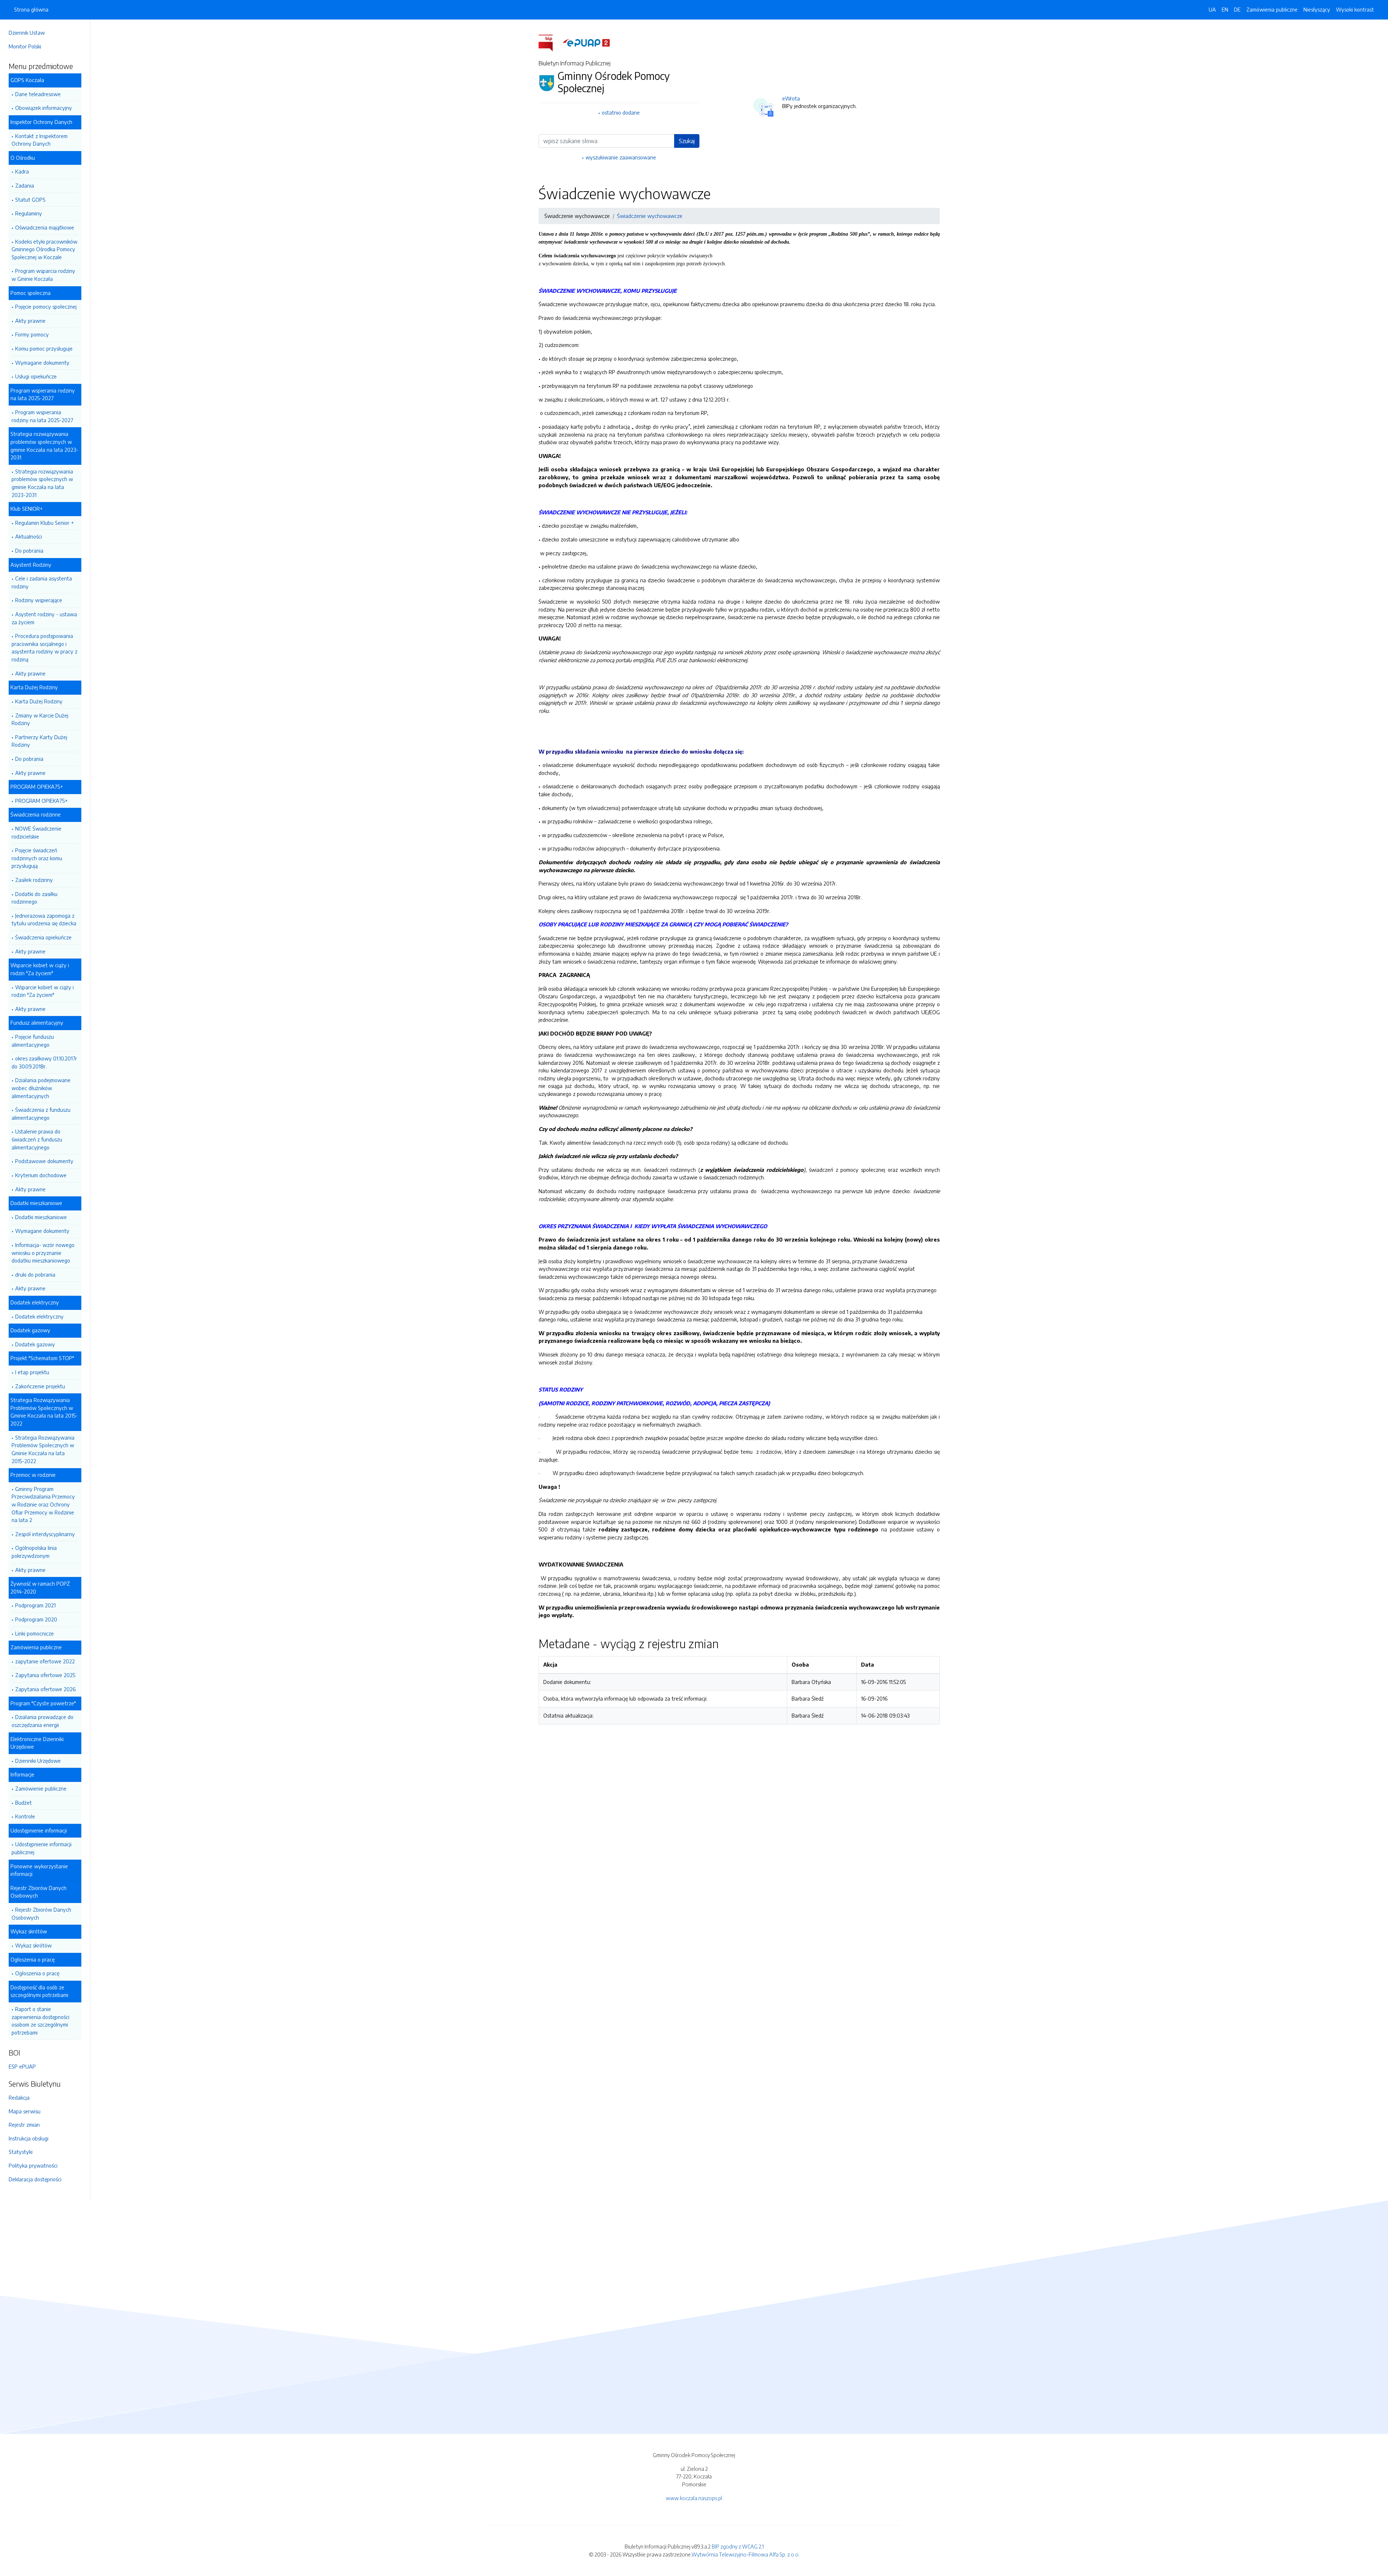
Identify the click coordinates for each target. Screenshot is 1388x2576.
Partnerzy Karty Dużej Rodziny (39, 741)
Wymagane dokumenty (42, 363)
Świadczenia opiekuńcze (43, 937)
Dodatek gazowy (35, 1344)
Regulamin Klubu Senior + (44, 523)
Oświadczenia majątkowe (45, 227)
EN (1225, 9)
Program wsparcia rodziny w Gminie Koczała (43, 275)
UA (1212, 9)
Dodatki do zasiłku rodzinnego (35, 898)
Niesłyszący (1317, 9)
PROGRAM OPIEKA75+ (41, 801)
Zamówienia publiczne (1272, 9)
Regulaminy (29, 213)
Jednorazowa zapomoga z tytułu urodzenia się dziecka (44, 920)
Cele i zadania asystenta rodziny (42, 582)
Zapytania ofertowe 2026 (45, 1689)
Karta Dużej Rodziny (39, 701)
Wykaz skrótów (33, 1945)
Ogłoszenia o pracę (37, 1973)
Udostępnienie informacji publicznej (42, 1848)
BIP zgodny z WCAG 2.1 (738, 2546)
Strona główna (31, 9)
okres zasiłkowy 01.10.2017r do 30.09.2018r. (44, 1062)
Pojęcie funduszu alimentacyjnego (33, 1041)
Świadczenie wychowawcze (650, 216)
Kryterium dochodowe (41, 1175)
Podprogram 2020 (36, 1619)
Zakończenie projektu (40, 1386)
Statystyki (21, 2152)
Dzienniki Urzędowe (38, 1761)
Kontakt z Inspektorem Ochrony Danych (40, 140)
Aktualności (29, 536)
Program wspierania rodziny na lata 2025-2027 (42, 416)
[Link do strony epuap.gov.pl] (586, 42)
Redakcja (19, 2097)
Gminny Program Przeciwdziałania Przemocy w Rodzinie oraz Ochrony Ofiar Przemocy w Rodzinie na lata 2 (43, 1504)
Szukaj (687, 141)
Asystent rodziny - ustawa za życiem (44, 618)
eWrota (791, 98)
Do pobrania (29, 550)
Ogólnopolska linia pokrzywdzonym (34, 1552)
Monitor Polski (25, 46)
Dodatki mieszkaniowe (41, 1217)
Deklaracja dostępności (35, 2179)
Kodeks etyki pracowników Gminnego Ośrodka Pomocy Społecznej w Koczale (44, 249)
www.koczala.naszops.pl (694, 2498)
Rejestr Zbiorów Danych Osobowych (41, 1913)
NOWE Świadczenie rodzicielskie (37, 832)
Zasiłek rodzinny (34, 880)
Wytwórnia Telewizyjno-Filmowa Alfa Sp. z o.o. (746, 2554)
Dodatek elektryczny (39, 1316)
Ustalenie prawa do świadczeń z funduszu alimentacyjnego (37, 1139)
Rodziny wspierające (39, 600)
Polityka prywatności (33, 2165)
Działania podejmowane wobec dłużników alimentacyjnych (41, 1088)
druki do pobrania (35, 1274)
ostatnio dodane (621, 112)
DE (1237, 9)
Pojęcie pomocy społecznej (46, 307)
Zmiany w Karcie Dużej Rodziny (40, 719)
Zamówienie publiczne (41, 1788)
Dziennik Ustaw (27, 33)
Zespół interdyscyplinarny (45, 1534)
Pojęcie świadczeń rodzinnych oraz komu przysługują (37, 858)
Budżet (23, 1803)
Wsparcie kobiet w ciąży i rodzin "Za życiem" (43, 991)
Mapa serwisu (25, 2111)
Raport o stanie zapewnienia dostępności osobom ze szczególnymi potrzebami (40, 2021)
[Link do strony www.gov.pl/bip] (550, 42)
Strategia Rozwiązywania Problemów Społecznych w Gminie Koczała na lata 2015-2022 (43, 1449)
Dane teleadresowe (38, 94)
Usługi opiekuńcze (36, 376)
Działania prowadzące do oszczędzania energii (42, 1721)
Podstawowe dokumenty (44, 1161)
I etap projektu (32, 1372)
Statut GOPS (30, 200)
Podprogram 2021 (35, 1605)
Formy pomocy (32, 334)
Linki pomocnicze (35, 1633)
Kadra (22, 171)
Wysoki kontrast (1355, 9)
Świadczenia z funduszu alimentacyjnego (41, 1114)
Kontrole (25, 1816)
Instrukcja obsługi (29, 2138)
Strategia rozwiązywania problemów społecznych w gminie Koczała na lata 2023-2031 (42, 483)
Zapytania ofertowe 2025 (45, 1675)
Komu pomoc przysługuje (44, 348)
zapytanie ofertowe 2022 (45, 1661)
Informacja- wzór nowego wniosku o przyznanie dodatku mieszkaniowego (43, 1253)
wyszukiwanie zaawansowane (621, 157)
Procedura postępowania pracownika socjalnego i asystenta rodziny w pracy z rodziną (44, 648)
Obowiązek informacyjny (44, 108)
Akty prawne (30, 321)
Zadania (25, 185)
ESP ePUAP (22, 2066)
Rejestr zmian (24, 2125)
